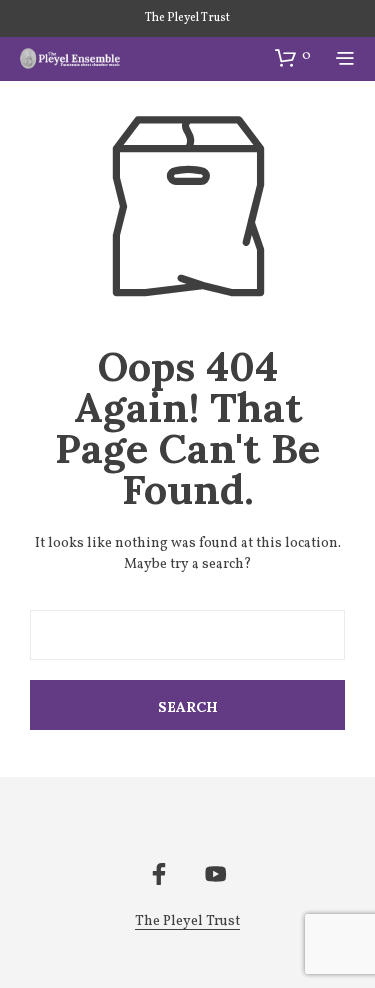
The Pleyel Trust (187, 18)
